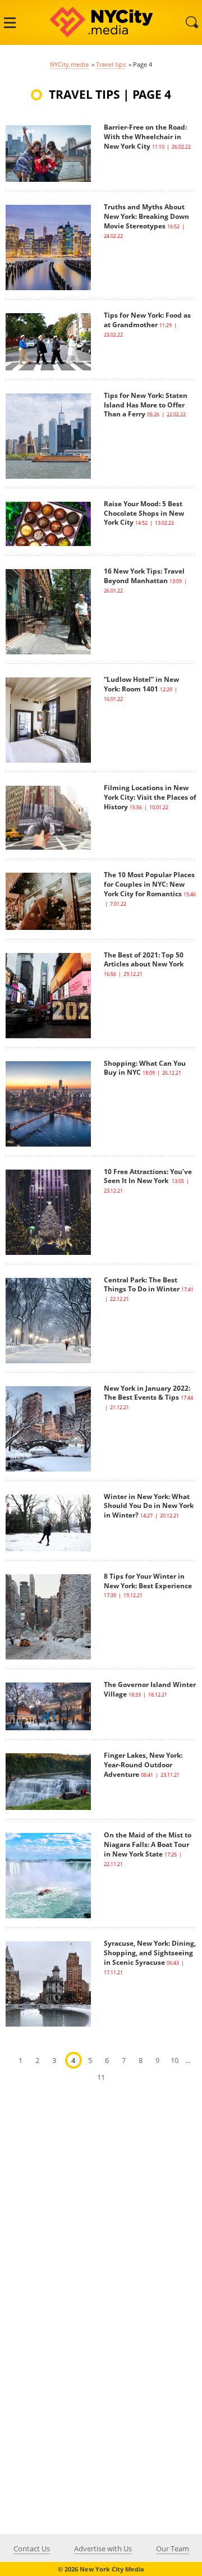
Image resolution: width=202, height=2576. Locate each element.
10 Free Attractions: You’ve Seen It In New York (148, 1176)
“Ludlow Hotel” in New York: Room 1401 (141, 684)
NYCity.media (69, 64)
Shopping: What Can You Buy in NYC (145, 1068)
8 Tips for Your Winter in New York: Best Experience (148, 1581)
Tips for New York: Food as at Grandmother (147, 320)
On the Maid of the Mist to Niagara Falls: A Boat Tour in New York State (148, 1844)
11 (101, 2077)
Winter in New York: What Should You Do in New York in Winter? (149, 1506)
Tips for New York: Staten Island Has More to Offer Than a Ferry (146, 405)
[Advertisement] (101, 2206)
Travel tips (111, 64)
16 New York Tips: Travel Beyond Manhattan (144, 576)
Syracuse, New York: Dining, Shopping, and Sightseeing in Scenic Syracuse (150, 1953)
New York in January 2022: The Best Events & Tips (147, 1393)
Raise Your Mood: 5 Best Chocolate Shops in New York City (144, 513)
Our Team (173, 2549)
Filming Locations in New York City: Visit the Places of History (150, 797)
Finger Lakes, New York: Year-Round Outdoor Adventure (143, 1765)
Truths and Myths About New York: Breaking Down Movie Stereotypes (146, 216)
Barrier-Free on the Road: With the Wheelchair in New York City (145, 137)
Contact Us (32, 2549)
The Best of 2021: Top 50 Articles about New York (144, 960)
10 (175, 2060)
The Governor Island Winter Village (150, 1689)
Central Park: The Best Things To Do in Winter (142, 1285)
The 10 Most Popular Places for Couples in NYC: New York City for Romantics (149, 884)
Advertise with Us (103, 2549)
